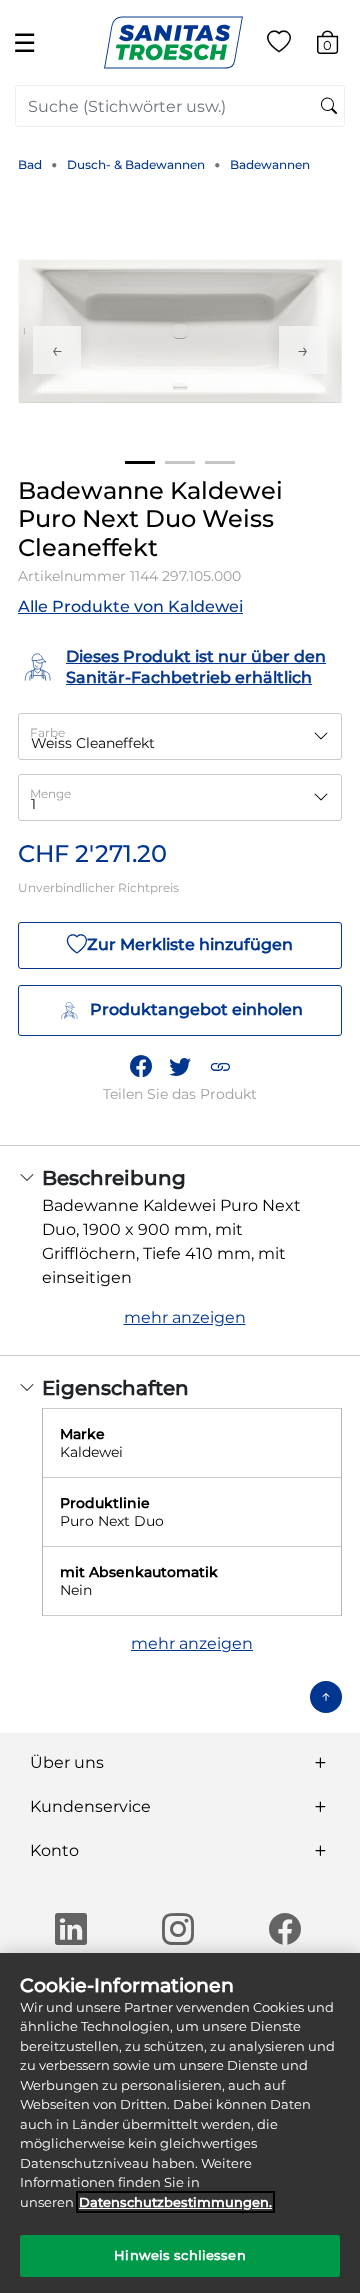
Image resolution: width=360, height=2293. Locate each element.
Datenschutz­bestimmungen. (175, 2202)
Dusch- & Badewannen (136, 164)
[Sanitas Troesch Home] (173, 41)
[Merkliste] (279, 45)
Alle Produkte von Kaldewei (130, 606)
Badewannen (270, 164)
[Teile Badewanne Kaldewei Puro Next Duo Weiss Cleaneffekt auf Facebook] (141, 1066)
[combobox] (180, 106)
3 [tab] (220, 462)
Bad (30, 164)
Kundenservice (90, 1806)
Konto (54, 1850)
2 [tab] (180, 462)
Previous (57, 350)
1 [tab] (140, 462)
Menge (50, 793)
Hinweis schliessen (179, 2255)
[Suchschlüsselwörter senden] (329, 107)
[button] (220, 1066)
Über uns (67, 1762)
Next (303, 350)
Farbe (47, 732)
